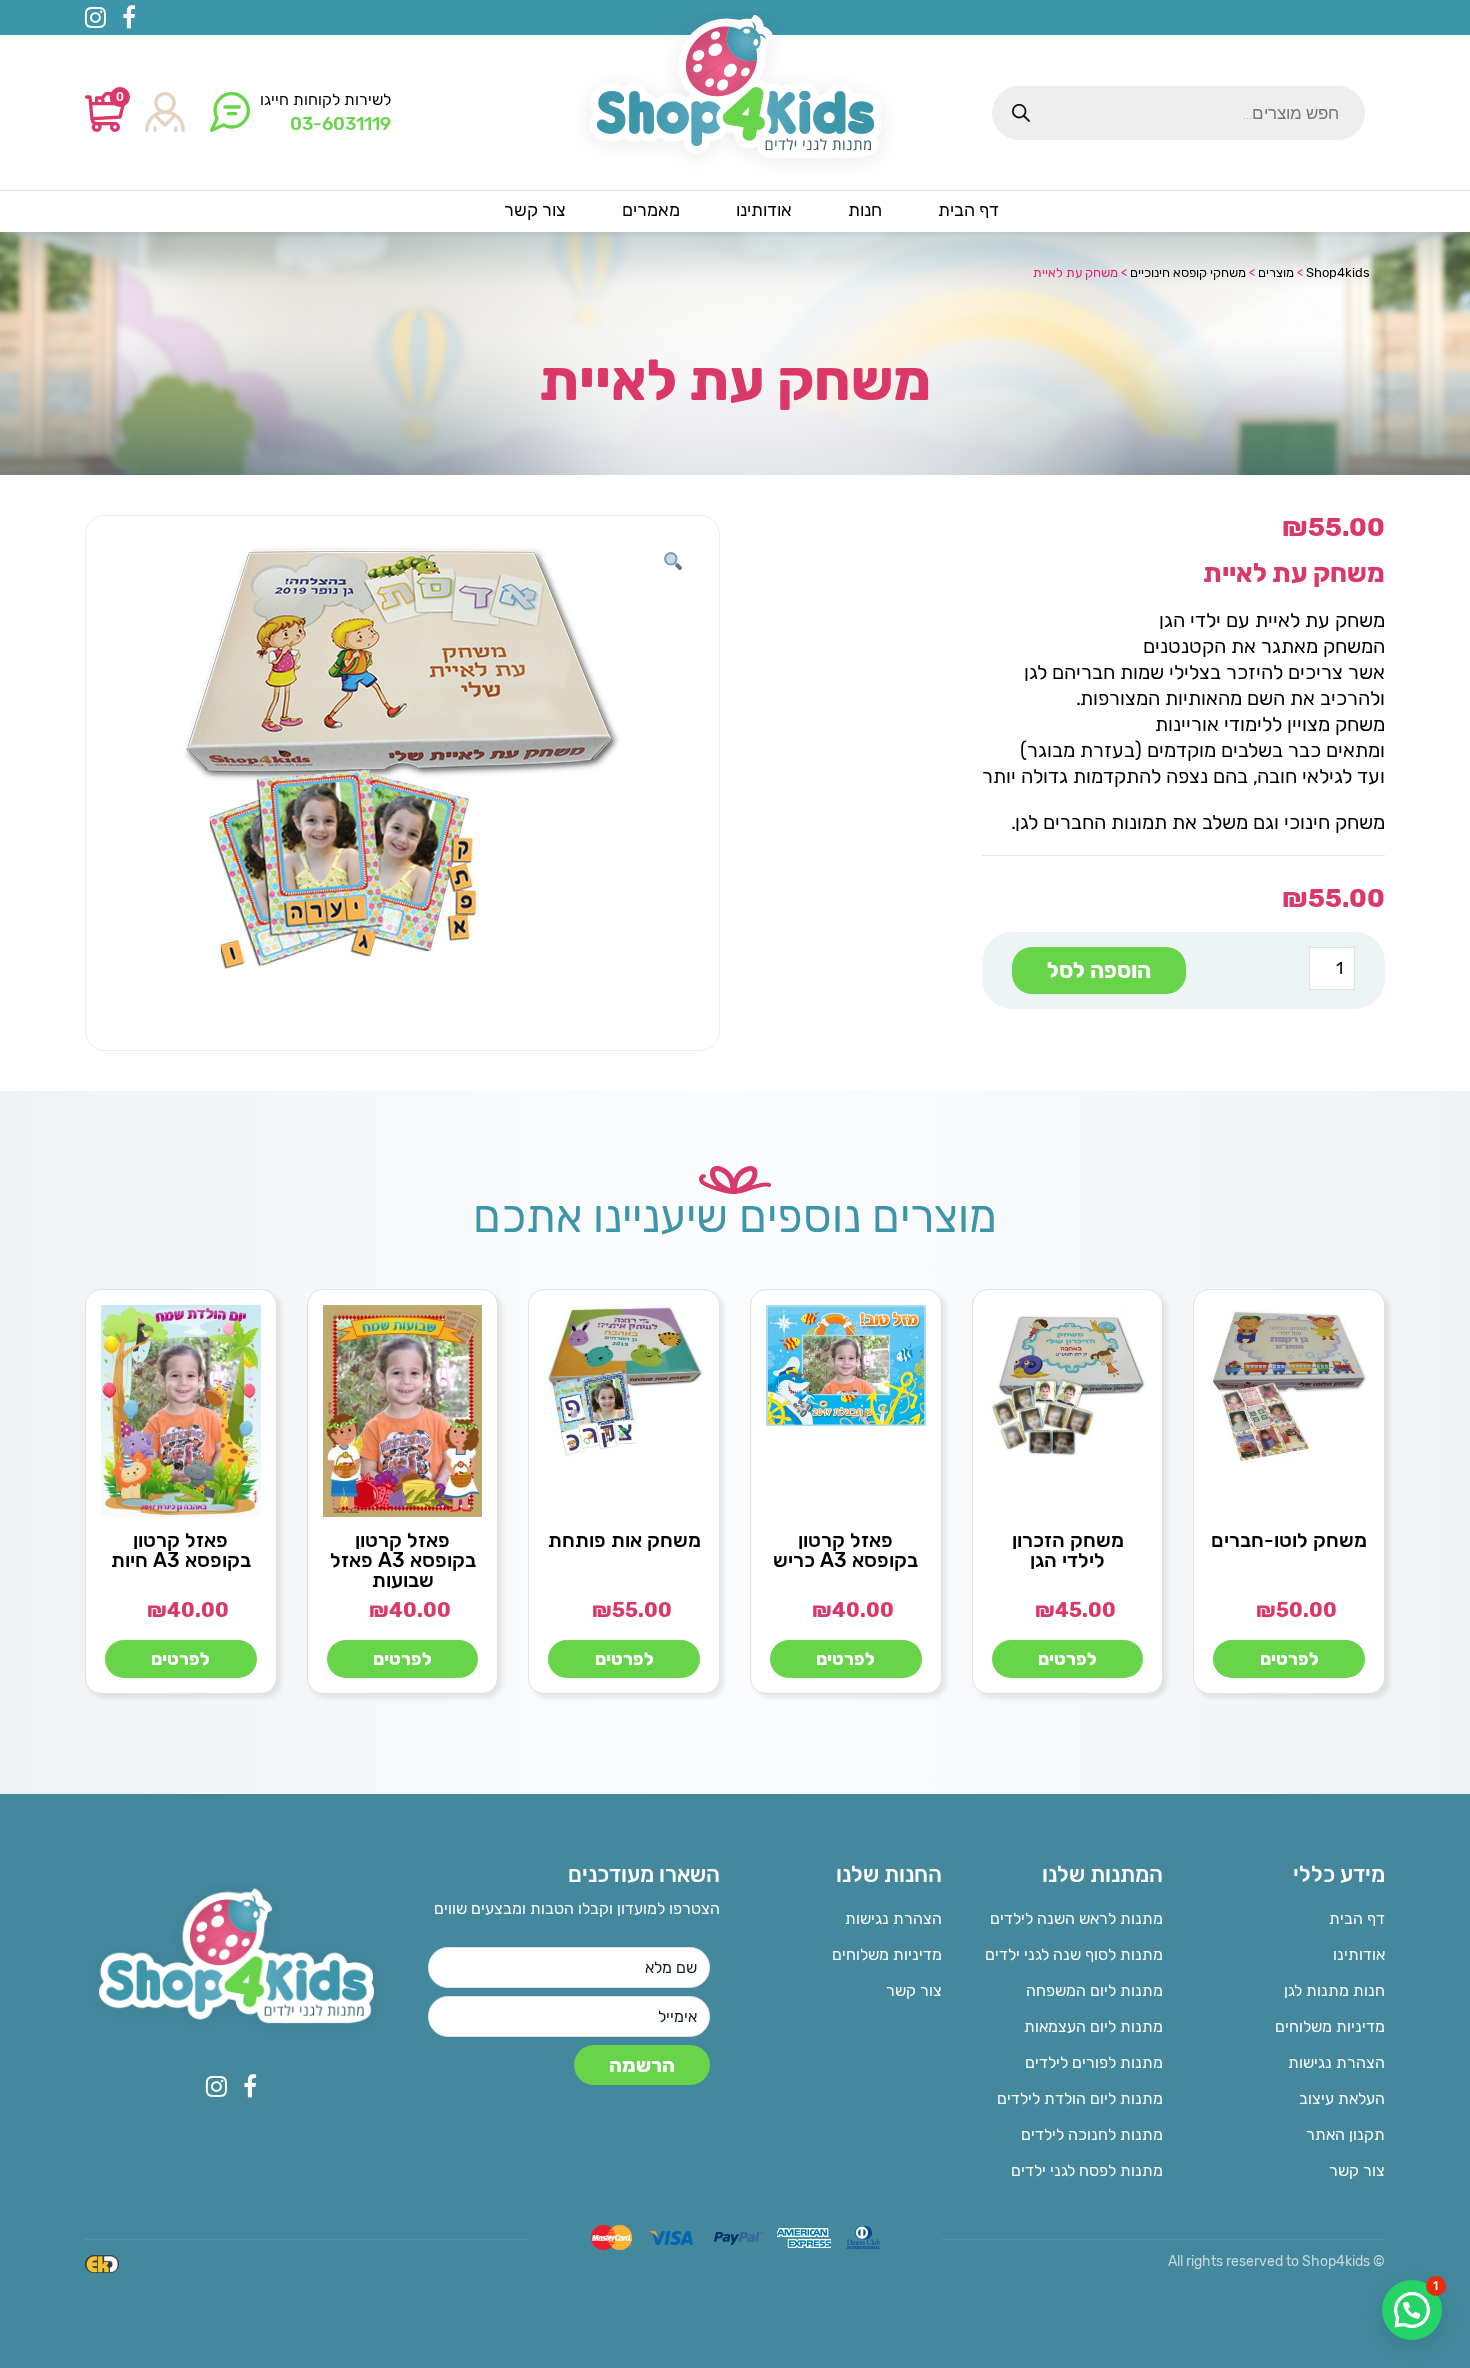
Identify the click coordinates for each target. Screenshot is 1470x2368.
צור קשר (1357, 2170)
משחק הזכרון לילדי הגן (1068, 1550)
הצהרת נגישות (1336, 2062)
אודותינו (1359, 1954)
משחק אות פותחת (624, 1540)
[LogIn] (165, 113)
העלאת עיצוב (1342, 2098)
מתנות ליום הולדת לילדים (1080, 2098)
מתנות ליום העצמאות (1093, 2026)
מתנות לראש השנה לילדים (1076, 1918)
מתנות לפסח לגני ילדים (1087, 2170)
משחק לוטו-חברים (1289, 1540)
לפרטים (1289, 1659)
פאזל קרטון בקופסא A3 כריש (845, 1550)
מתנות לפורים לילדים (1094, 2062)
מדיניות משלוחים (1330, 2026)
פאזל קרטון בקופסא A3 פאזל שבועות (403, 1560)
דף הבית (1357, 1918)
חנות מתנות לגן (1334, 1990)
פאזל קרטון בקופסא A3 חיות (181, 1550)
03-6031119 (340, 124)
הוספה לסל (1099, 970)
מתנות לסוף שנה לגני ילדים (1074, 1954)
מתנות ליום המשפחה (1094, 1990)
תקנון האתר (1345, 2134)
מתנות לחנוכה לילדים (1092, 2134)
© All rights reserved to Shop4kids (1276, 2261)
